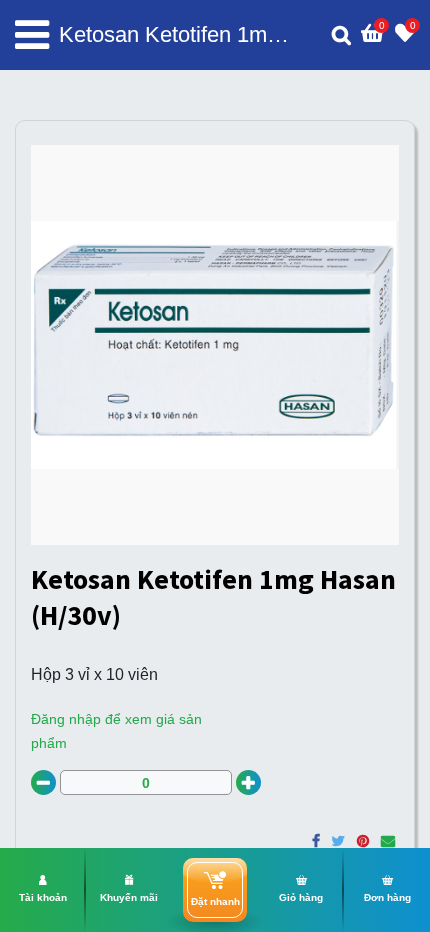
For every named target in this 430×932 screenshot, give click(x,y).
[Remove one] (43, 782)
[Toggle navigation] (32, 35)
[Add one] (248, 782)
